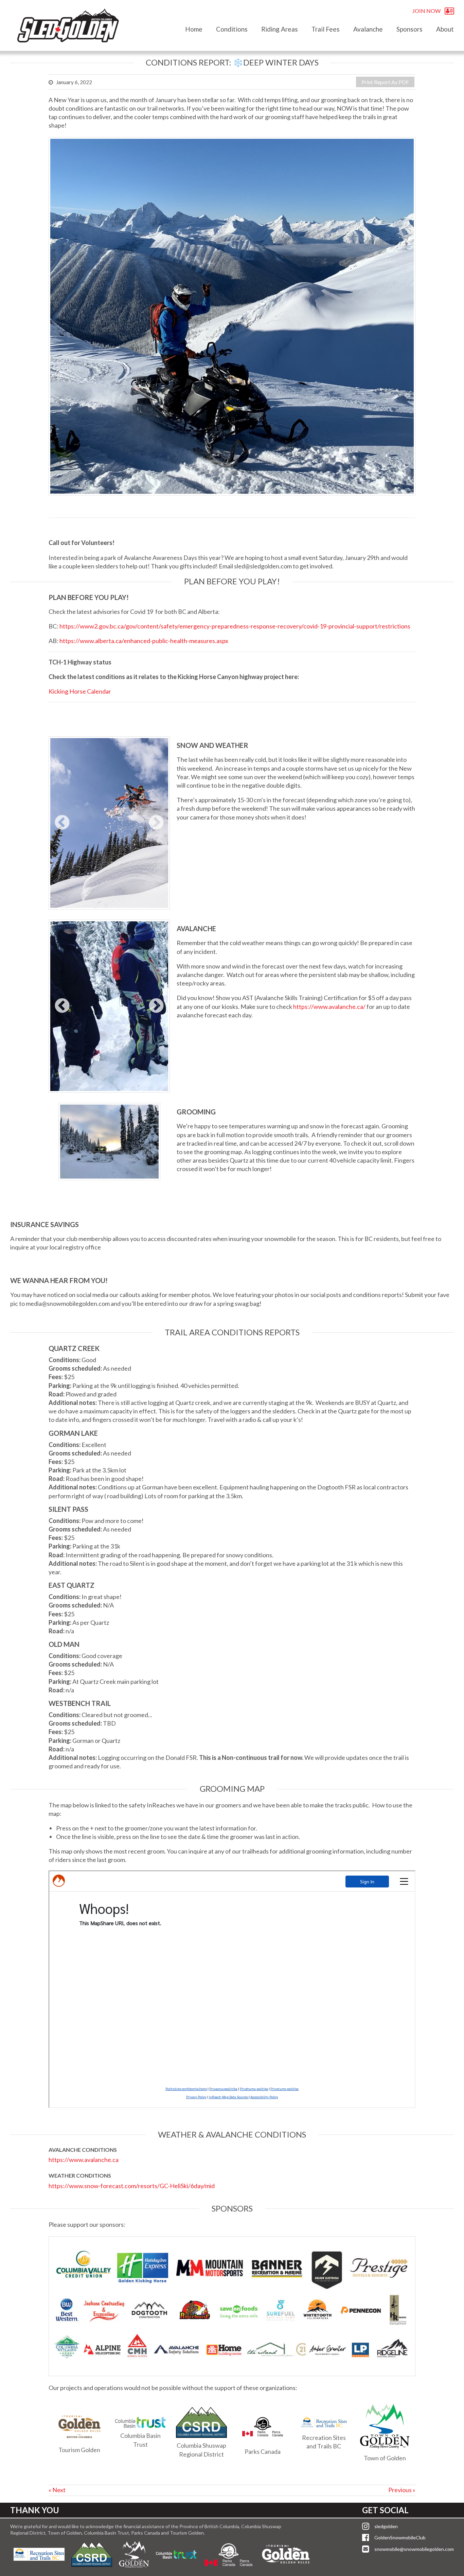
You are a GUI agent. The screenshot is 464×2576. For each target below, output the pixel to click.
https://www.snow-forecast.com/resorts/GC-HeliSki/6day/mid (132, 2186)
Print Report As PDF (385, 82)
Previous (62, 823)
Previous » (402, 2490)
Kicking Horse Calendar (80, 691)
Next (156, 823)
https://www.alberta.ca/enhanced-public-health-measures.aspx (144, 641)
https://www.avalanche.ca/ (329, 1007)
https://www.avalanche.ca (84, 2160)
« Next (57, 2490)
